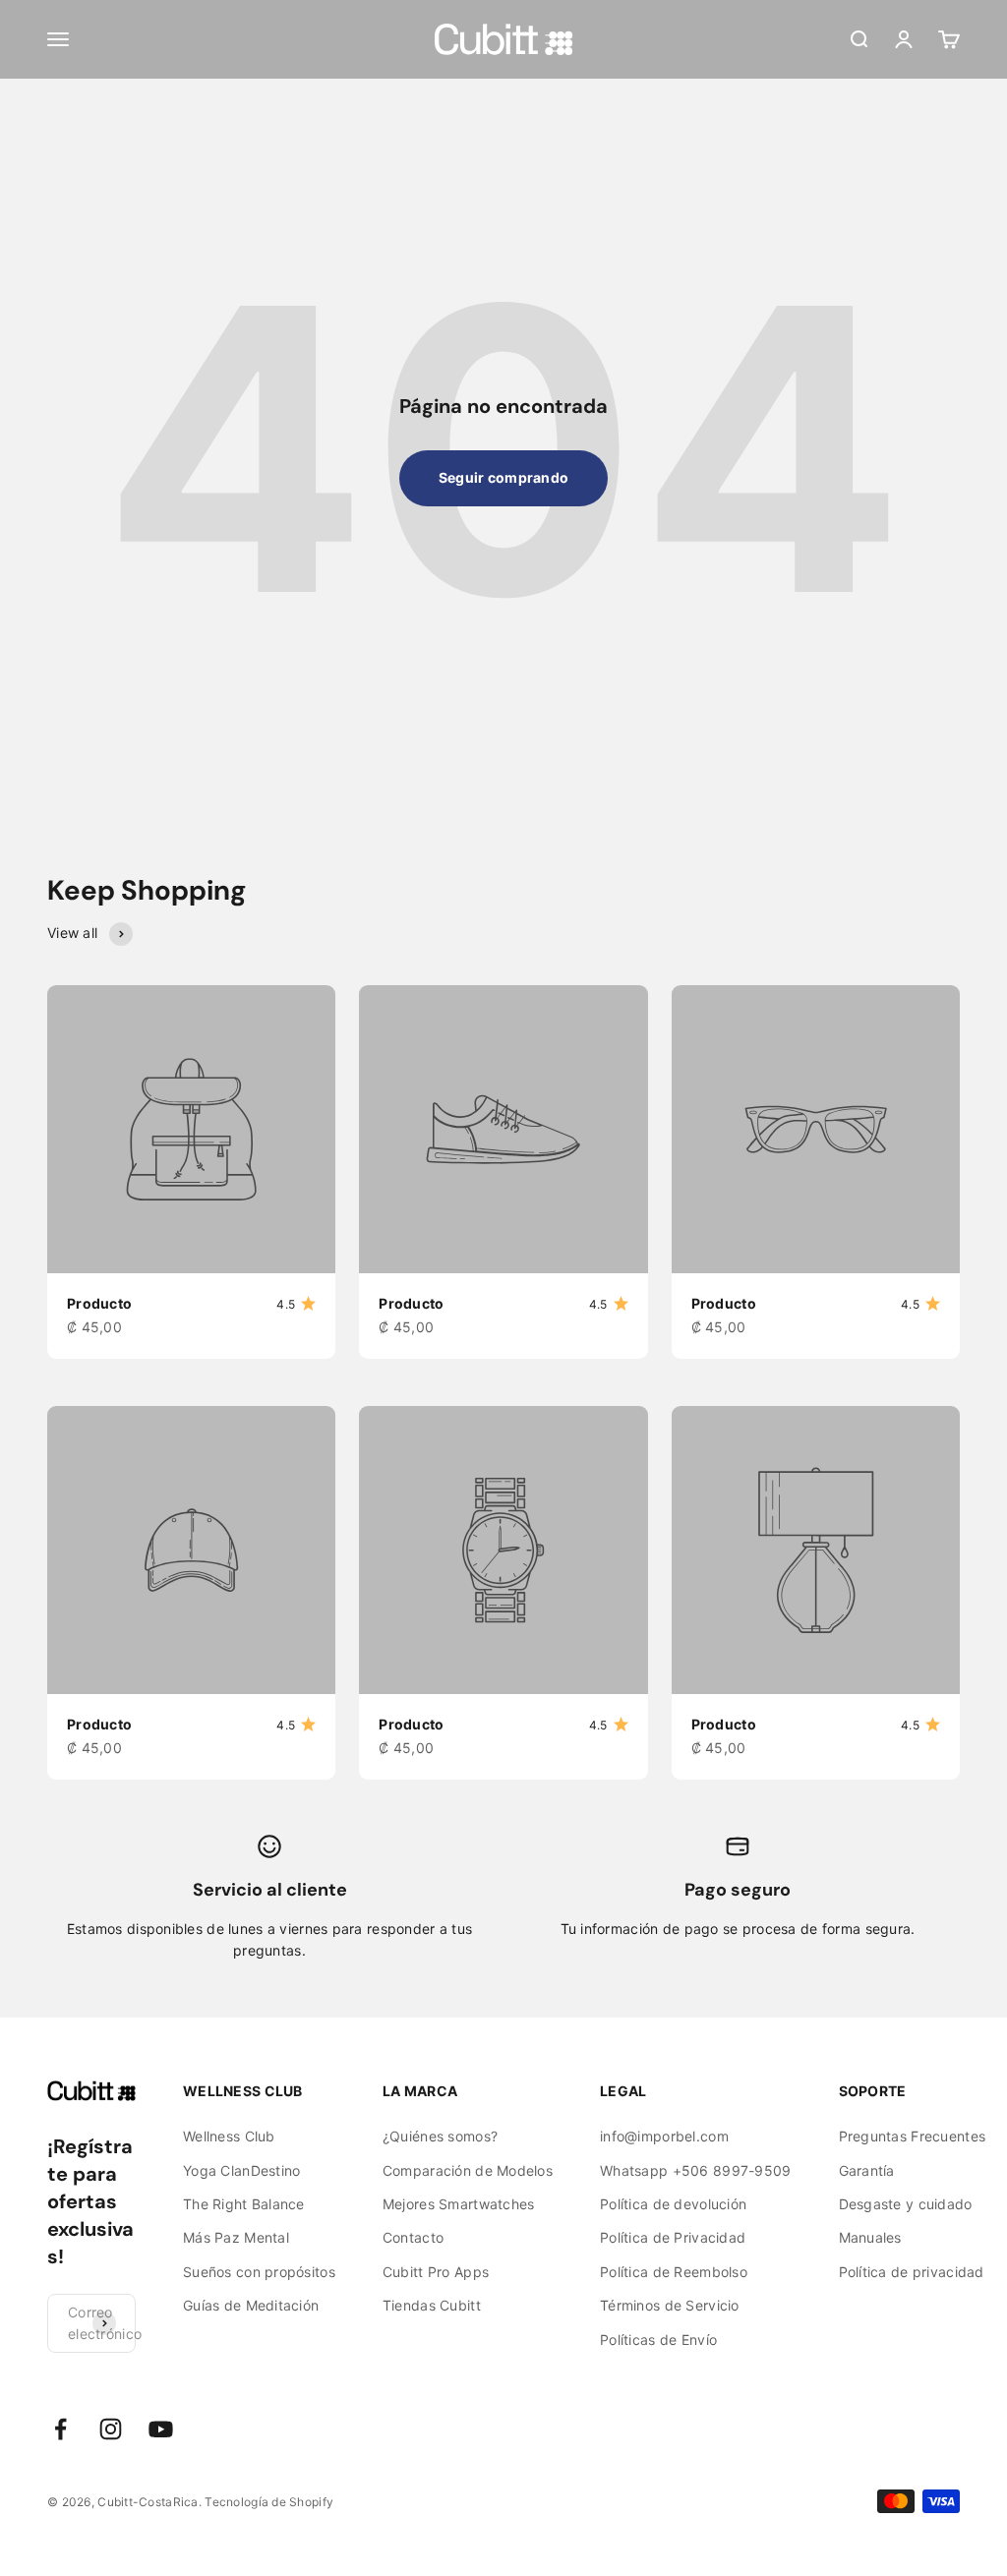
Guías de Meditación (251, 2305)
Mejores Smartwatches (459, 2204)
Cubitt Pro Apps (436, 2272)
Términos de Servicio (670, 2305)
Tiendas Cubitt (432, 2305)
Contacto (413, 2237)
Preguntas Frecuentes (913, 2136)
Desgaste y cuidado (906, 2204)
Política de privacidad (912, 2272)
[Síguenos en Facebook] (60, 2429)
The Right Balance (244, 2204)
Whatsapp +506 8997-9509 (695, 2170)
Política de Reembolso (674, 2272)
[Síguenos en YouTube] (161, 2429)
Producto (99, 1303)
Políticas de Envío (658, 2340)
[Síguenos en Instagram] (111, 2429)
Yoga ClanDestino (241, 2170)
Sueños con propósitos (259, 2272)
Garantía (867, 2170)
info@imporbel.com (664, 2136)
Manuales (870, 2237)
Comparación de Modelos (468, 2170)
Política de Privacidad (673, 2237)
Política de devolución (673, 2204)
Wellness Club (229, 2136)
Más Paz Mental (236, 2237)
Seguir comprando (503, 477)
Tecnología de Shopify (269, 2502)
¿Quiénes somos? (440, 2136)
